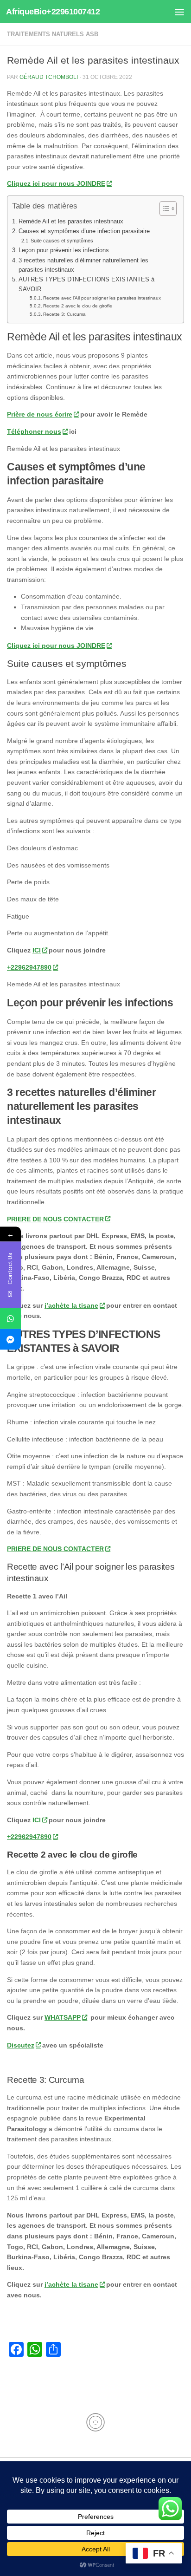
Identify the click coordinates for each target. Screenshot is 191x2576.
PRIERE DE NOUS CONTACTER (55, 1219)
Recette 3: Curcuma (64, 314)
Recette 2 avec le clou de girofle (78, 306)
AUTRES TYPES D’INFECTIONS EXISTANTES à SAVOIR (86, 284)
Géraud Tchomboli (49, 77)
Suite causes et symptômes (62, 241)
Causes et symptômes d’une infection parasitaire (84, 231)
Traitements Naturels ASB (53, 34)
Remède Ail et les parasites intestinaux (71, 221)
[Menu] (179, 12)
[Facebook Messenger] (10, 1339)
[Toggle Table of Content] (163, 209)
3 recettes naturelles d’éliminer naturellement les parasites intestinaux (83, 265)
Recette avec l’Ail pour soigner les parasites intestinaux (102, 298)
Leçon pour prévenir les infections (64, 250)
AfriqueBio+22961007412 (53, 12)
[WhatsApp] (10, 1318)
